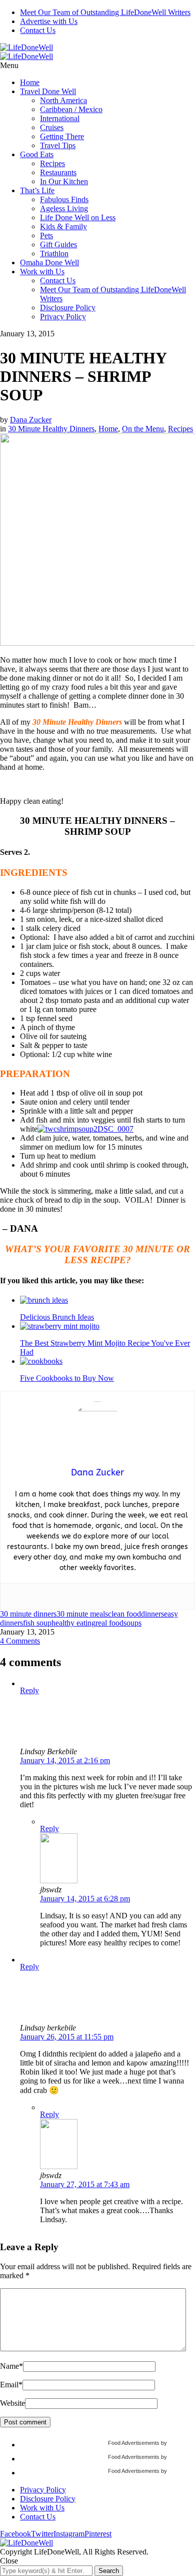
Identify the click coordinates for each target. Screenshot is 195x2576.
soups (132, 1623)
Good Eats (37, 154)
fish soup (37, 1623)
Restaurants (58, 172)
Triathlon (54, 253)
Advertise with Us (49, 21)
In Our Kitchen (64, 181)
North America (63, 100)
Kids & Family (63, 226)
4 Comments (20, 1641)
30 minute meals (82, 1614)
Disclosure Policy (68, 308)
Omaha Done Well (49, 263)
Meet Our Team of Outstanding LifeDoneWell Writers (105, 12)
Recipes (52, 163)
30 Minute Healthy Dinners (51, 429)
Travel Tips (58, 145)
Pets (46, 235)
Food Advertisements (134, 2443)
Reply (29, 1690)
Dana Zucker (31, 420)
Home (30, 82)
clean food (124, 1614)
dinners (152, 1614)
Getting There (62, 136)
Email (11, 2385)
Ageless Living (64, 208)
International (60, 118)
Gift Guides (58, 244)
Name (11, 2366)
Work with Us (42, 272)
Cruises (52, 127)
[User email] (97, 1596)
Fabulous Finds (64, 199)
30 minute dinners (28, 1614)
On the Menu (143, 429)
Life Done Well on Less (78, 217)
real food (109, 1623)
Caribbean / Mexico (71, 109)
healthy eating (73, 1623)
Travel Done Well (48, 91)
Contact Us (38, 30)
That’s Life (37, 190)
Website (12, 2403)
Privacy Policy (63, 317)
